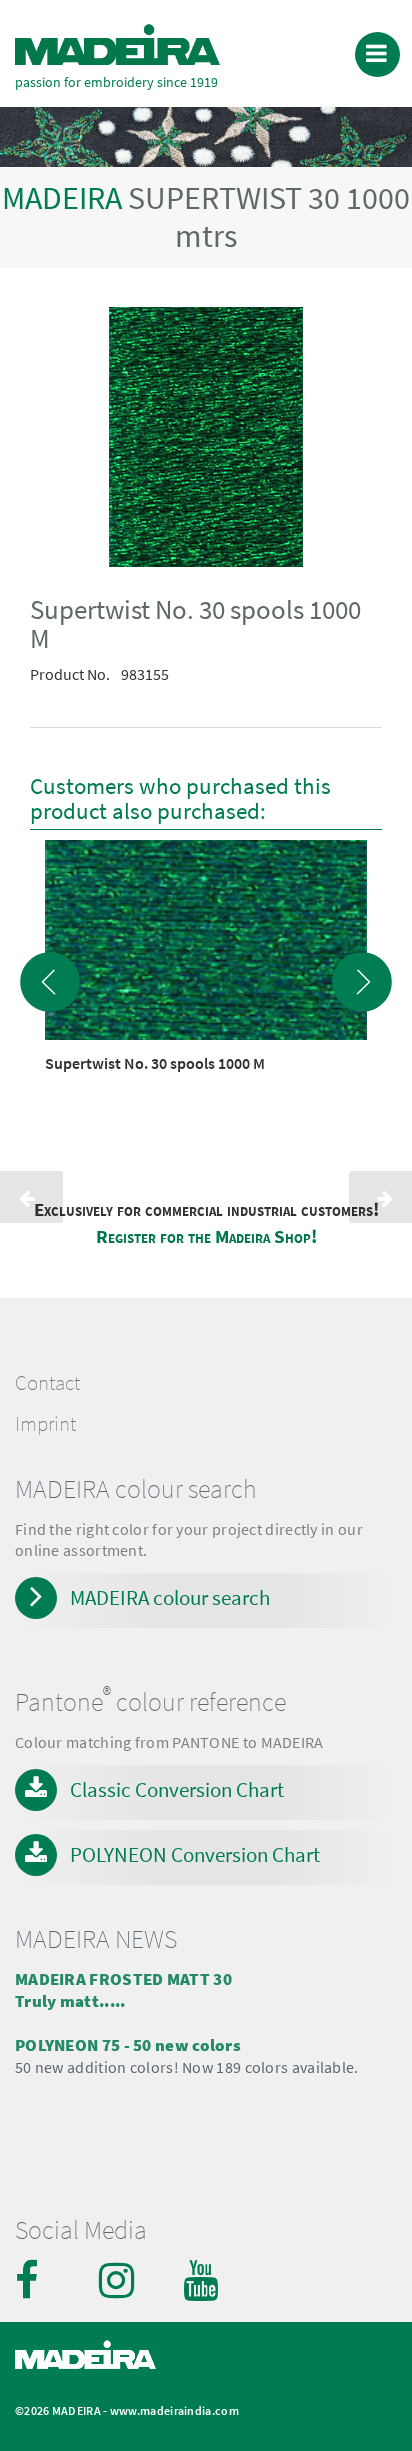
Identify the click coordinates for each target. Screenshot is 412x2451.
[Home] (117, 44)
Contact (47, 1383)
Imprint (45, 1424)
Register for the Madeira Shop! (206, 1236)
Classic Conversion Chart (177, 1789)
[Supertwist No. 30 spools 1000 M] (206, 441)
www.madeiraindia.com (174, 2410)
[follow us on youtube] (203, 2280)
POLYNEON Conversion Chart (195, 1854)
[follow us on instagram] (119, 2280)
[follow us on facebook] (35, 2280)
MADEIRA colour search (170, 1597)
